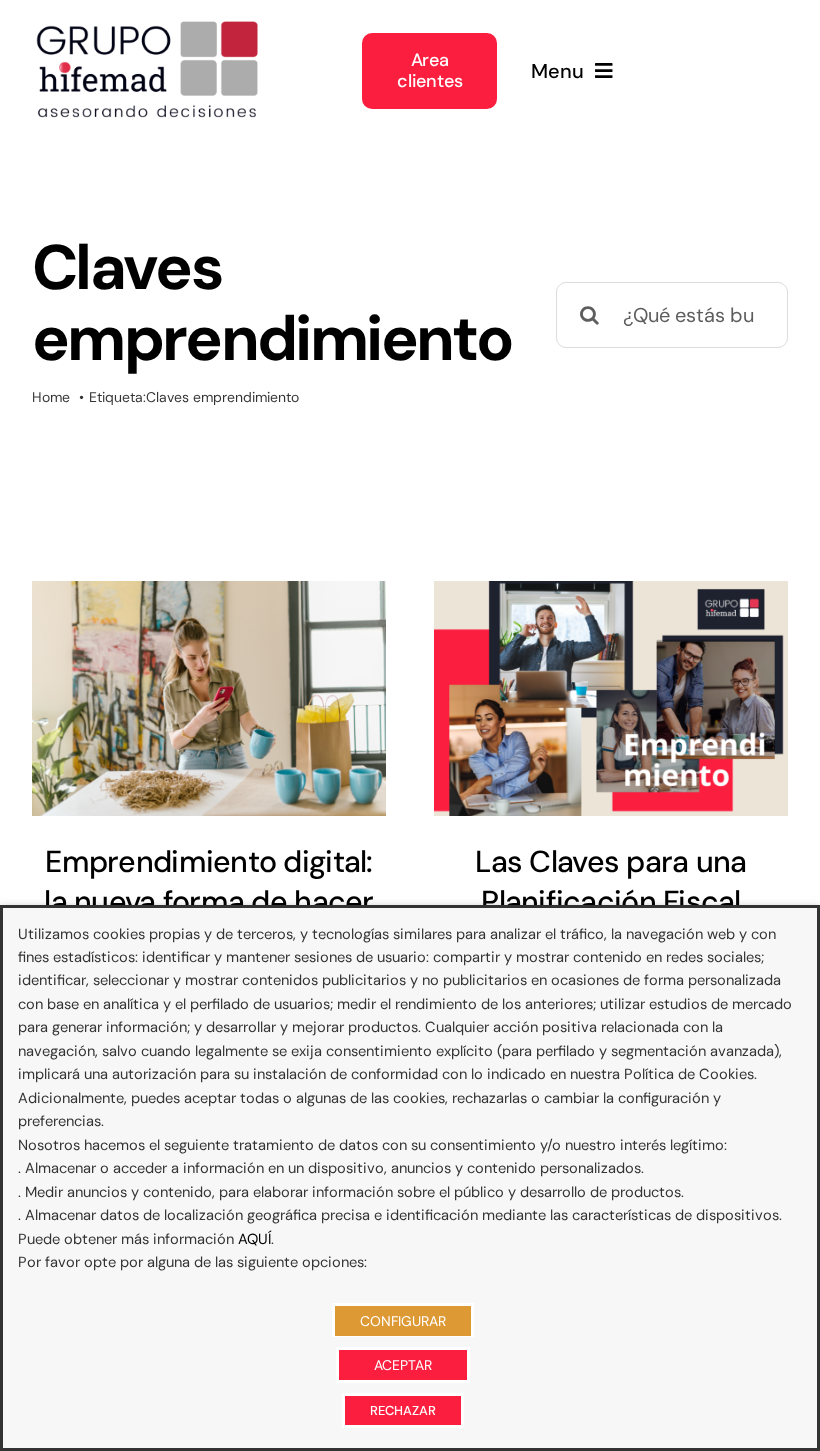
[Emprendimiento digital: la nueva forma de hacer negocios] (209, 699)
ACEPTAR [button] (403, 1365)
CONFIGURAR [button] (403, 1321)
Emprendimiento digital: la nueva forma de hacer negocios (208, 901)
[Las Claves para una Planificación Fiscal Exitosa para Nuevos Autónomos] (611, 699)
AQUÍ (254, 1239)
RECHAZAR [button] (403, 1410)
